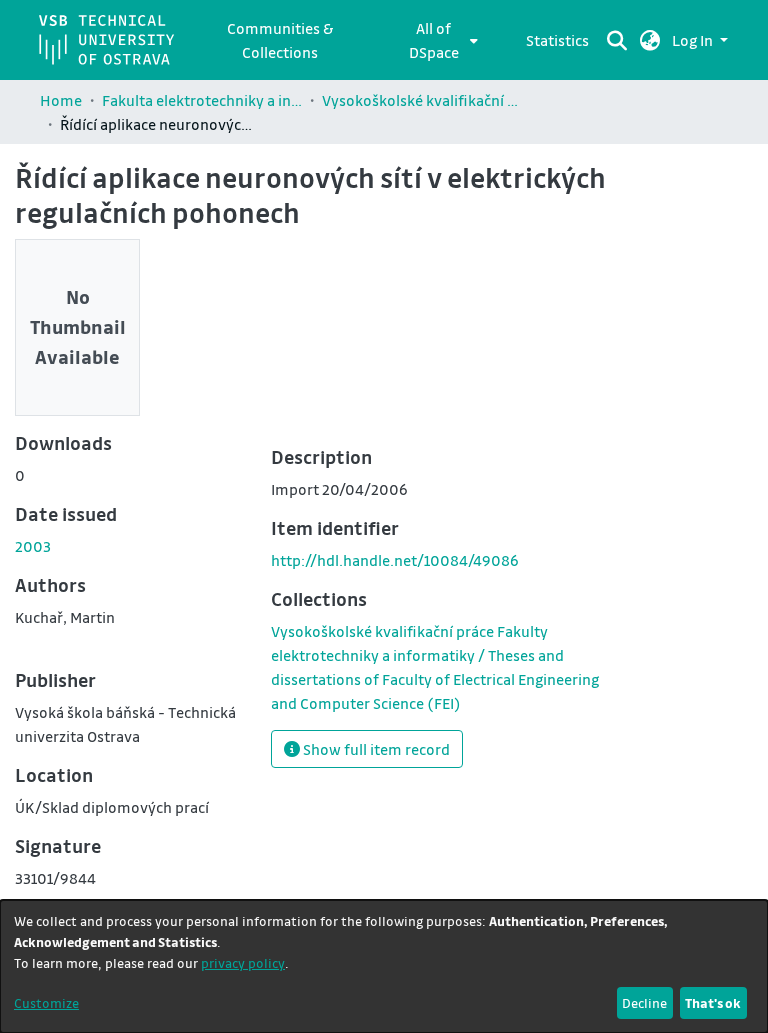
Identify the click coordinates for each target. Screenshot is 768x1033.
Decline (644, 1002)
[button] (650, 40)
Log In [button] (694, 40)
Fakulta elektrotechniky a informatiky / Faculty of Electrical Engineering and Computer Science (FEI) (202, 100)
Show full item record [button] (375, 749)
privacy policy (243, 962)
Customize (46, 1002)
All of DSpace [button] (434, 40)
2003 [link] (33, 546)
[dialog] (384, 966)
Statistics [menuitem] (557, 40)
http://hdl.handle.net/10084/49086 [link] (395, 560)
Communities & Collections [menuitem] (280, 40)
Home (61, 100)
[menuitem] (439, 40)
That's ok (713, 1002)
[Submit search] (617, 40)
